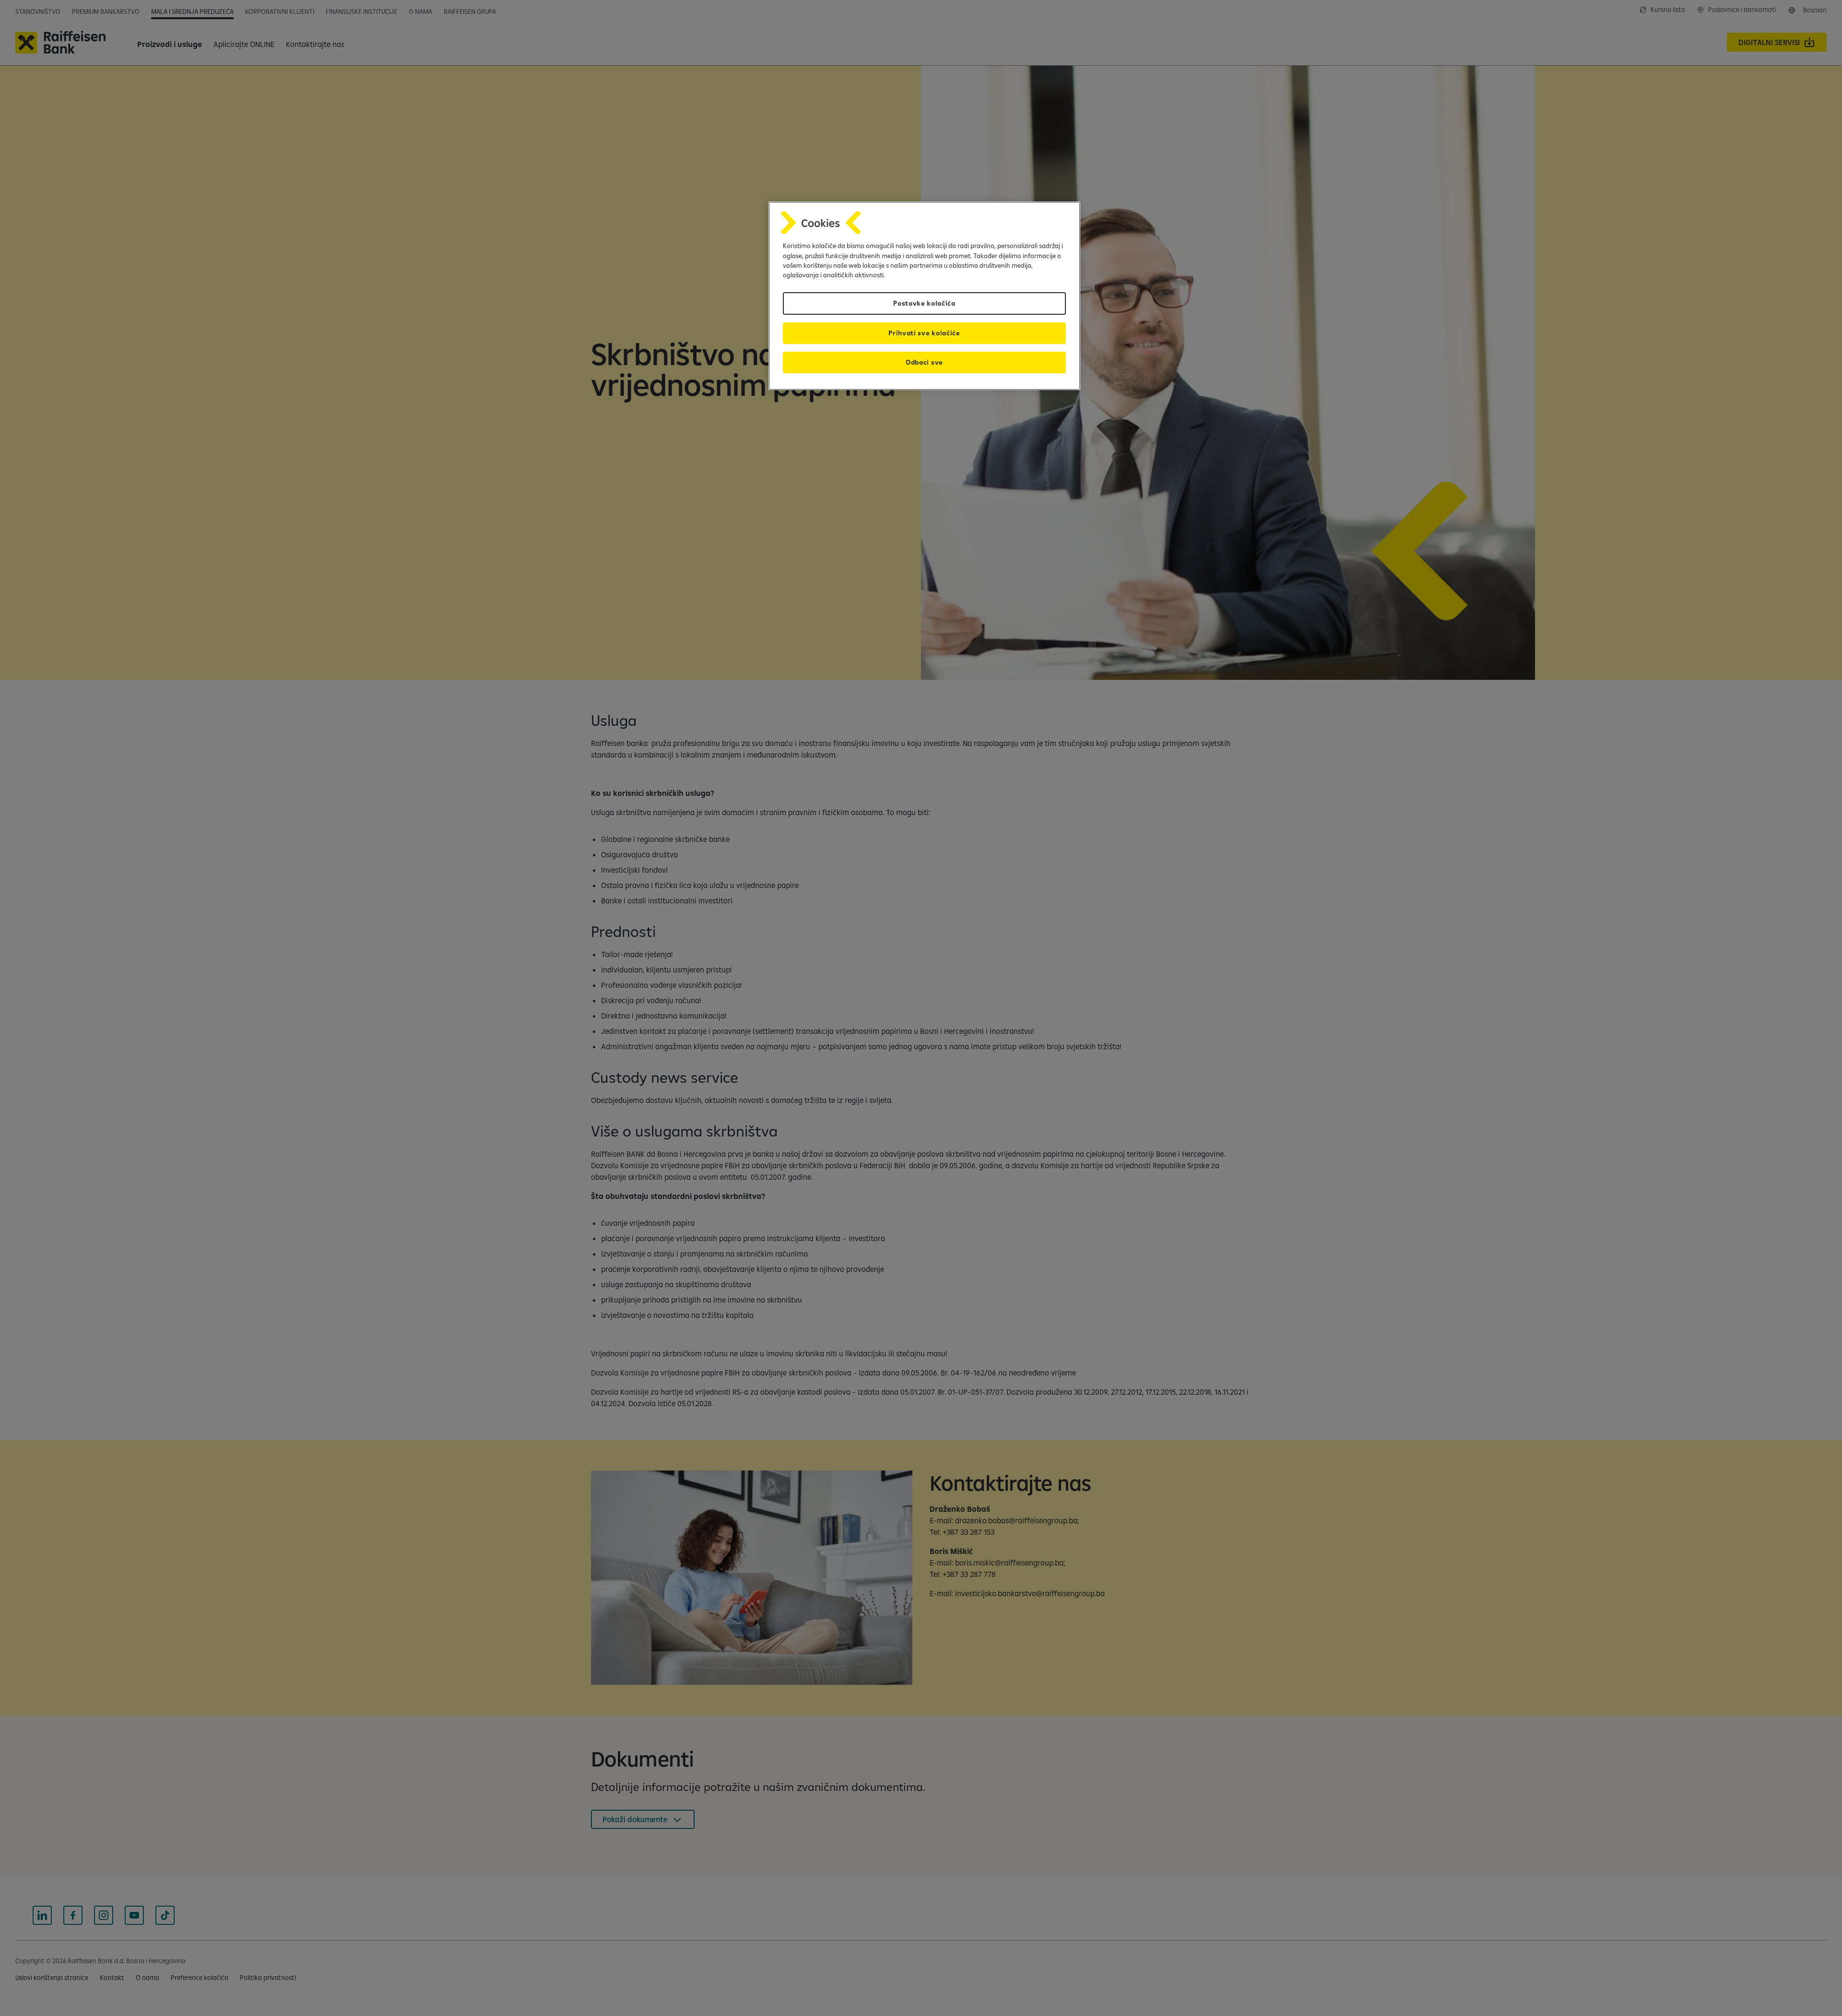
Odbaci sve (924, 362)
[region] (924, 296)
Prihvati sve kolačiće (924, 333)
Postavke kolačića (924, 303)
